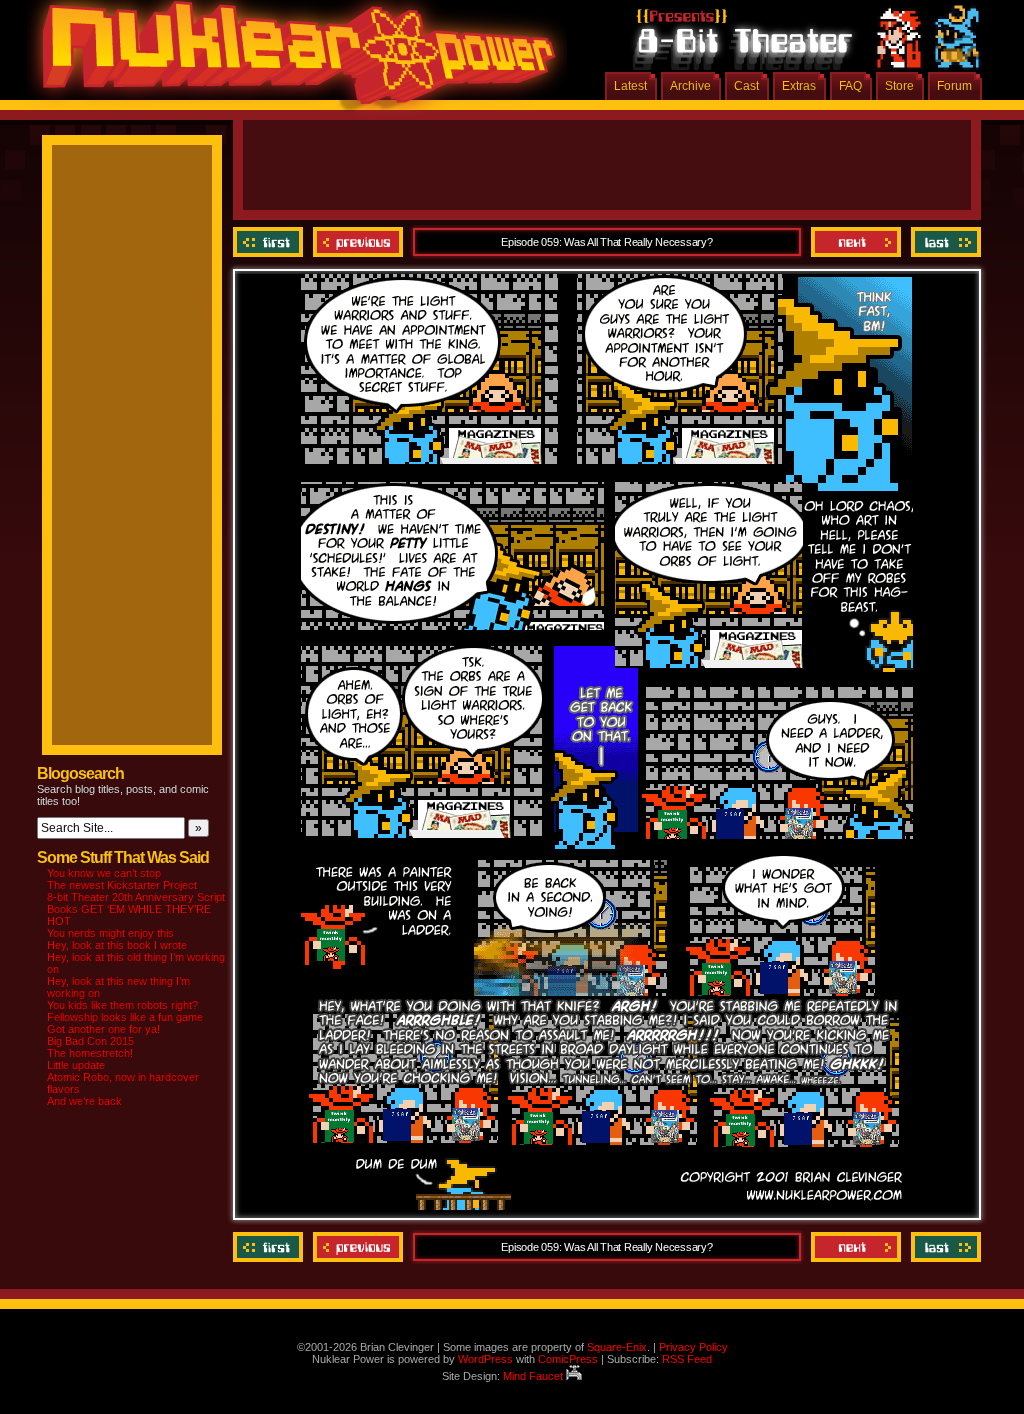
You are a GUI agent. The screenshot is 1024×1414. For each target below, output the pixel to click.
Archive (690, 86)
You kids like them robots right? (122, 1005)
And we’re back (84, 1101)
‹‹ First (270, 242)
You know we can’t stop (104, 873)
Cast (746, 86)
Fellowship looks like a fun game (125, 1017)
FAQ (850, 86)
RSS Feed (687, 1359)
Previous (358, 242)
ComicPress (568, 1359)
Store (899, 86)
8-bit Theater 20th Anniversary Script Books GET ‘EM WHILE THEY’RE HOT (136, 909)
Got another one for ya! (103, 1029)
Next (856, 242)
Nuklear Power (292, 60)
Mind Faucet (534, 1376)
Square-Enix (617, 1347)
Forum (954, 86)
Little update (76, 1065)
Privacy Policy (693, 1347)
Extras (799, 86)
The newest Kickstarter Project (122, 885)
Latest (630, 86)
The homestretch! (90, 1053)
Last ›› (943, 242)
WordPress (485, 1359)
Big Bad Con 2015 (90, 1041)
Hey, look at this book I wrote (117, 945)
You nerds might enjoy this (110, 933)
